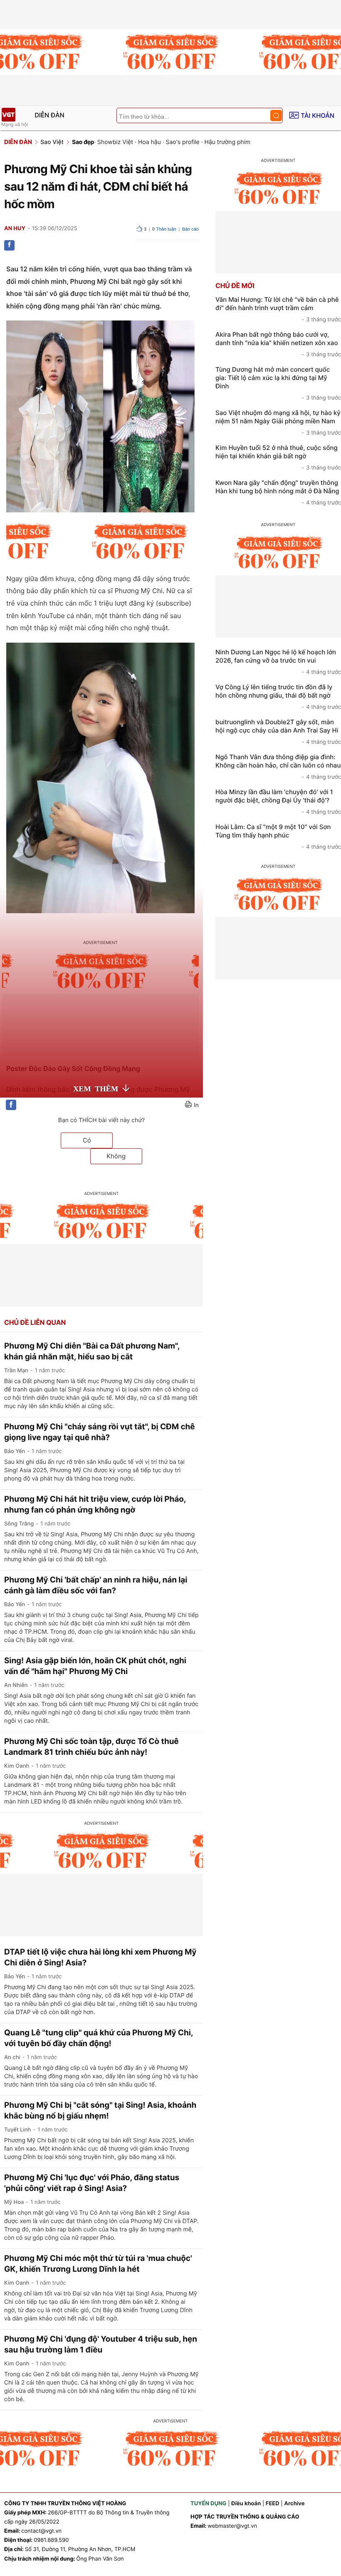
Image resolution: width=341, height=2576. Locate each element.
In (196, 1105)
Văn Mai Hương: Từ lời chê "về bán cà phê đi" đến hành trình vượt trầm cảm (278, 309)
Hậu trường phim (228, 142)
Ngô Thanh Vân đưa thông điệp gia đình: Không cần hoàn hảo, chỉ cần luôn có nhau (278, 767)
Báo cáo (190, 229)
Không (116, 1156)
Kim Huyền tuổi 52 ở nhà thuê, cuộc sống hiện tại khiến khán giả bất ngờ (278, 457)
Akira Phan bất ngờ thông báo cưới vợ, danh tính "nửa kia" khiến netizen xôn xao (278, 344)
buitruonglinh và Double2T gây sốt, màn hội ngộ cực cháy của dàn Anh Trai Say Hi (278, 732)
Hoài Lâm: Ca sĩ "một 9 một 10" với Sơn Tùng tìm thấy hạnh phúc (278, 837)
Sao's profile (183, 142)
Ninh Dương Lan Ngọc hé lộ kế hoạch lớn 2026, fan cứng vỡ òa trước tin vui (278, 662)
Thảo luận (164, 229)
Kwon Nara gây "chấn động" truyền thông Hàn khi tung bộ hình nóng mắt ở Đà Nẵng (278, 492)
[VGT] (8, 115)
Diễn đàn (49, 115)
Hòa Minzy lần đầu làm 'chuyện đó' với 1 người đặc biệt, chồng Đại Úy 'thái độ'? (278, 802)
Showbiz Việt (115, 142)
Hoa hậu (149, 142)
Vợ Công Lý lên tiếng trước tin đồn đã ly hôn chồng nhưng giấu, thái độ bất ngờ (278, 697)
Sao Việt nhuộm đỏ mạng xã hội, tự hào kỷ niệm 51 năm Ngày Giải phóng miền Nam (278, 422)
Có (87, 1140)
